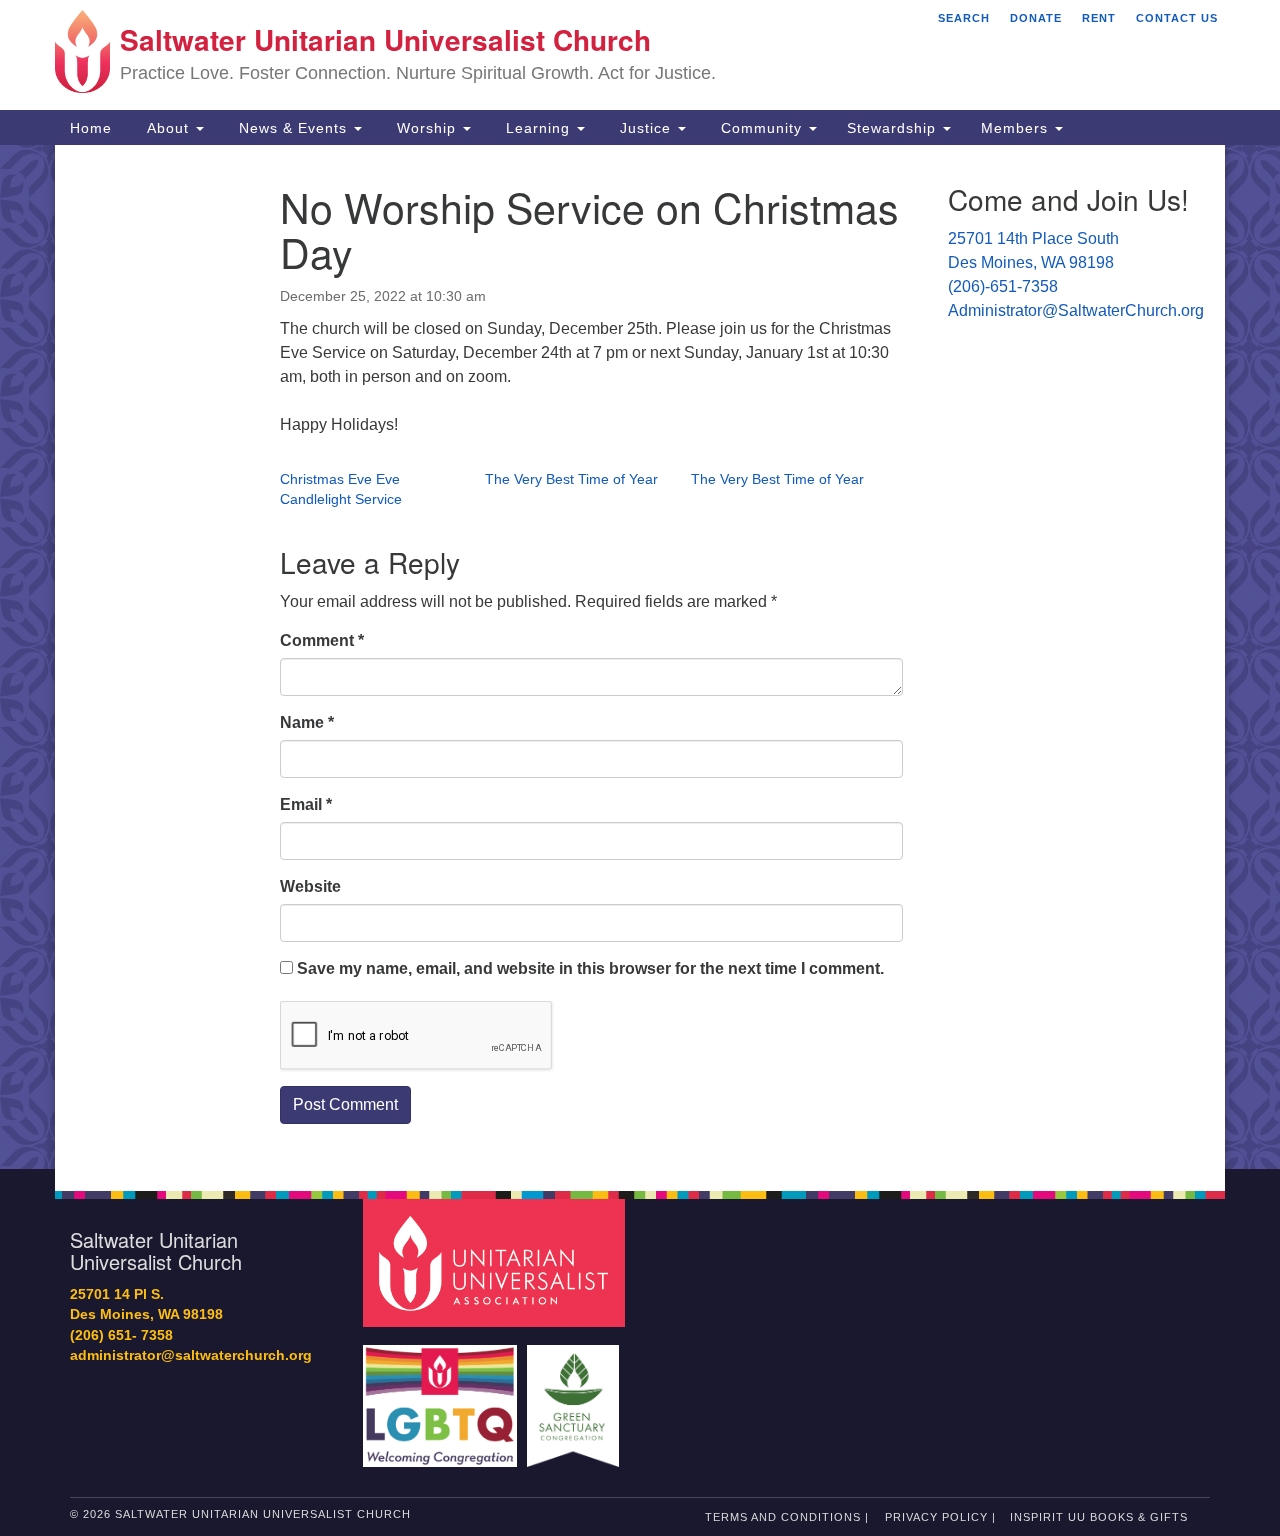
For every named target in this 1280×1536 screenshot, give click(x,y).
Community (761, 128)
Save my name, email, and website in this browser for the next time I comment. (590, 968)
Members (1017, 128)
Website (310, 886)
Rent (1099, 18)
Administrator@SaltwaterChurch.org (1076, 310)
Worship (426, 128)
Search (964, 18)
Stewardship (894, 128)
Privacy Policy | (940, 1517)
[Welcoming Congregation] (443, 1396)
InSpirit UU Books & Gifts (1099, 1517)
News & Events (293, 128)
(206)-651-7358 (1003, 286)
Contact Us (1177, 18)
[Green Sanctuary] (575, 1396)
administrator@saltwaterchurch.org (191, 1355)
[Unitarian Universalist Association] (497, 1261)
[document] (640, 657)
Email (306, 804)
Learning (538, 128)
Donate (1036, 18)
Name (307, 722)
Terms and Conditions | (787, 1517)
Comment (322, 640)
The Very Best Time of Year (571, 479)
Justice (645, 128)
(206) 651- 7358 (121, 1335)
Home (91, 128)
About (168, 128)
